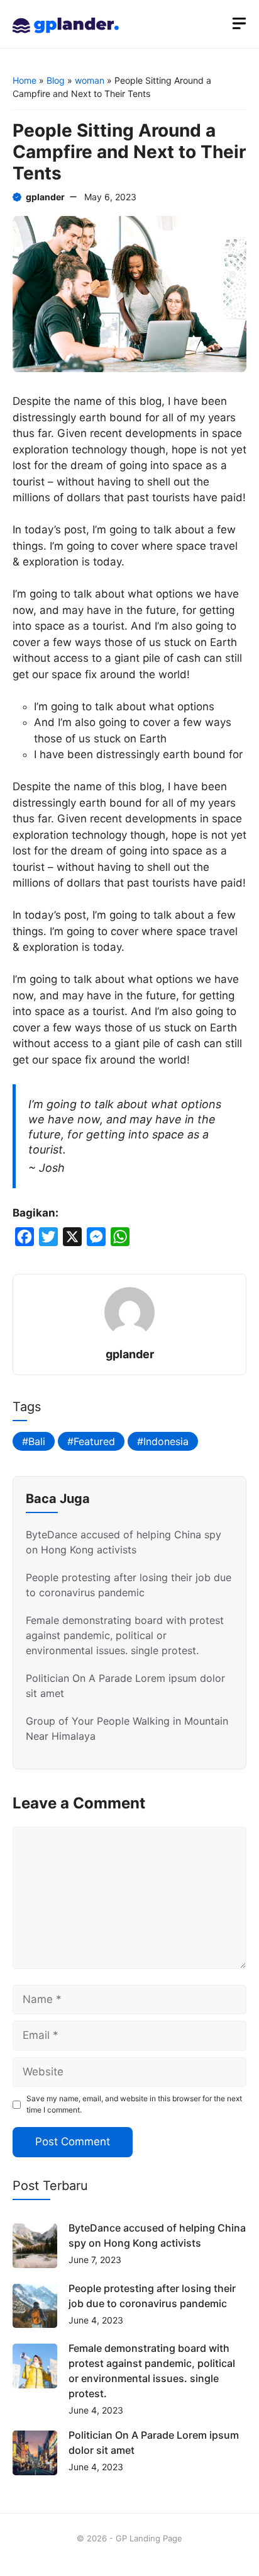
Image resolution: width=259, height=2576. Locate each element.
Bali (37, 1441)
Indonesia (166, 1441)
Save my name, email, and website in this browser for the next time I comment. (134, 2104)
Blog (56, 80)
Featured (94, 1441)
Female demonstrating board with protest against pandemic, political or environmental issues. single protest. (125, 1635)
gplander (45, 197)
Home (25, 80)
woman (90, 80)
